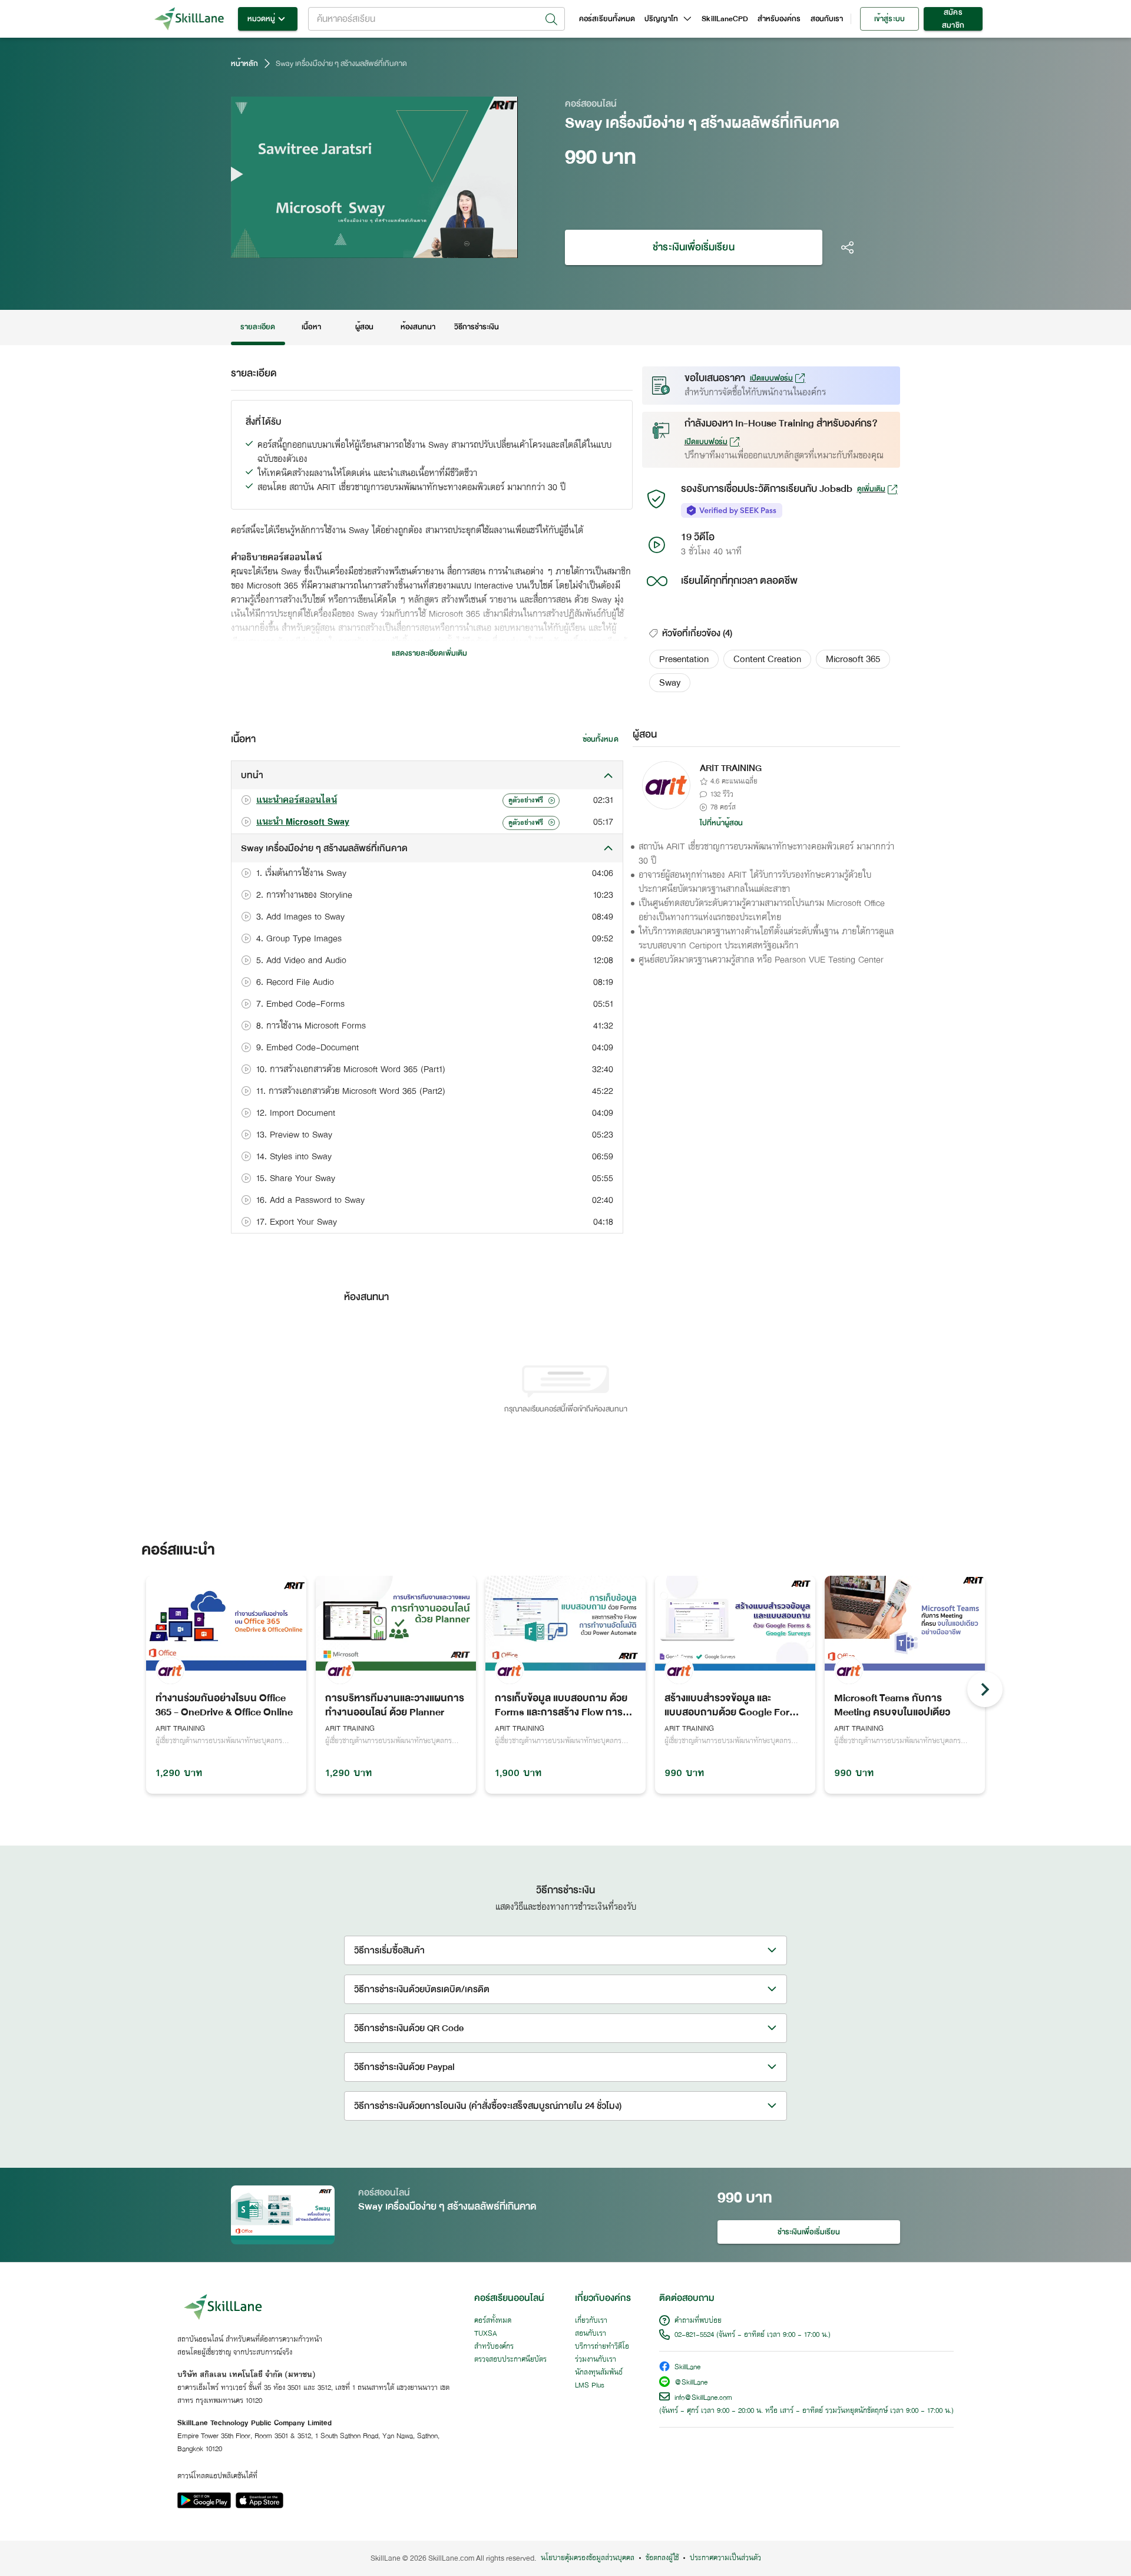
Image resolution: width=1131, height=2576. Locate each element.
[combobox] (436, 19)
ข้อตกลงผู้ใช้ (662, 2558)
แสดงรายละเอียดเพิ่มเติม (429, 653)
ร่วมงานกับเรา (596, 2360)
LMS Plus (590, 2386)
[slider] (360, 247)
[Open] (551, 19)
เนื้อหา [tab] (311, 327)
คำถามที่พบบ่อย (698, 2321)
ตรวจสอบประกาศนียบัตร (510, 2360)
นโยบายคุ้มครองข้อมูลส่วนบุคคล (588, 2558)
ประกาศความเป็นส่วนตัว (725, 2558)
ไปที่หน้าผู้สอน (722, 823)
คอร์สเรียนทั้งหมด (607, 19)
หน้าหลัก (244, 64)
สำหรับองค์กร (779, 19)
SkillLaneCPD (725, 19)
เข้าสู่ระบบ (889, 19)
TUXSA (486, 2334)
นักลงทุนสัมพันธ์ (599, 2373)
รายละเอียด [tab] (258, 327)
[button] (684, 659)
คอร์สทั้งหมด (493, 2321)
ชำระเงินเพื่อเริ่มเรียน (693, 247)
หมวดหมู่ (261, 19)
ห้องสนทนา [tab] (418, 327)
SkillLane (687, 2368)
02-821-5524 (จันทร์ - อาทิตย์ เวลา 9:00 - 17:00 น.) (753, 2335)
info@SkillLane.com (703, 2398)
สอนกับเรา (827, 19)
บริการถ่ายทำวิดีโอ (602, 2347)
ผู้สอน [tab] (364, 327)
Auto (447, 247)
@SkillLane (691, 2383)
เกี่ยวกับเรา (591, 2321)
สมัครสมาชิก (953, 19)
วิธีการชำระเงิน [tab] (477, 327)
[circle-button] (985, 1689)
